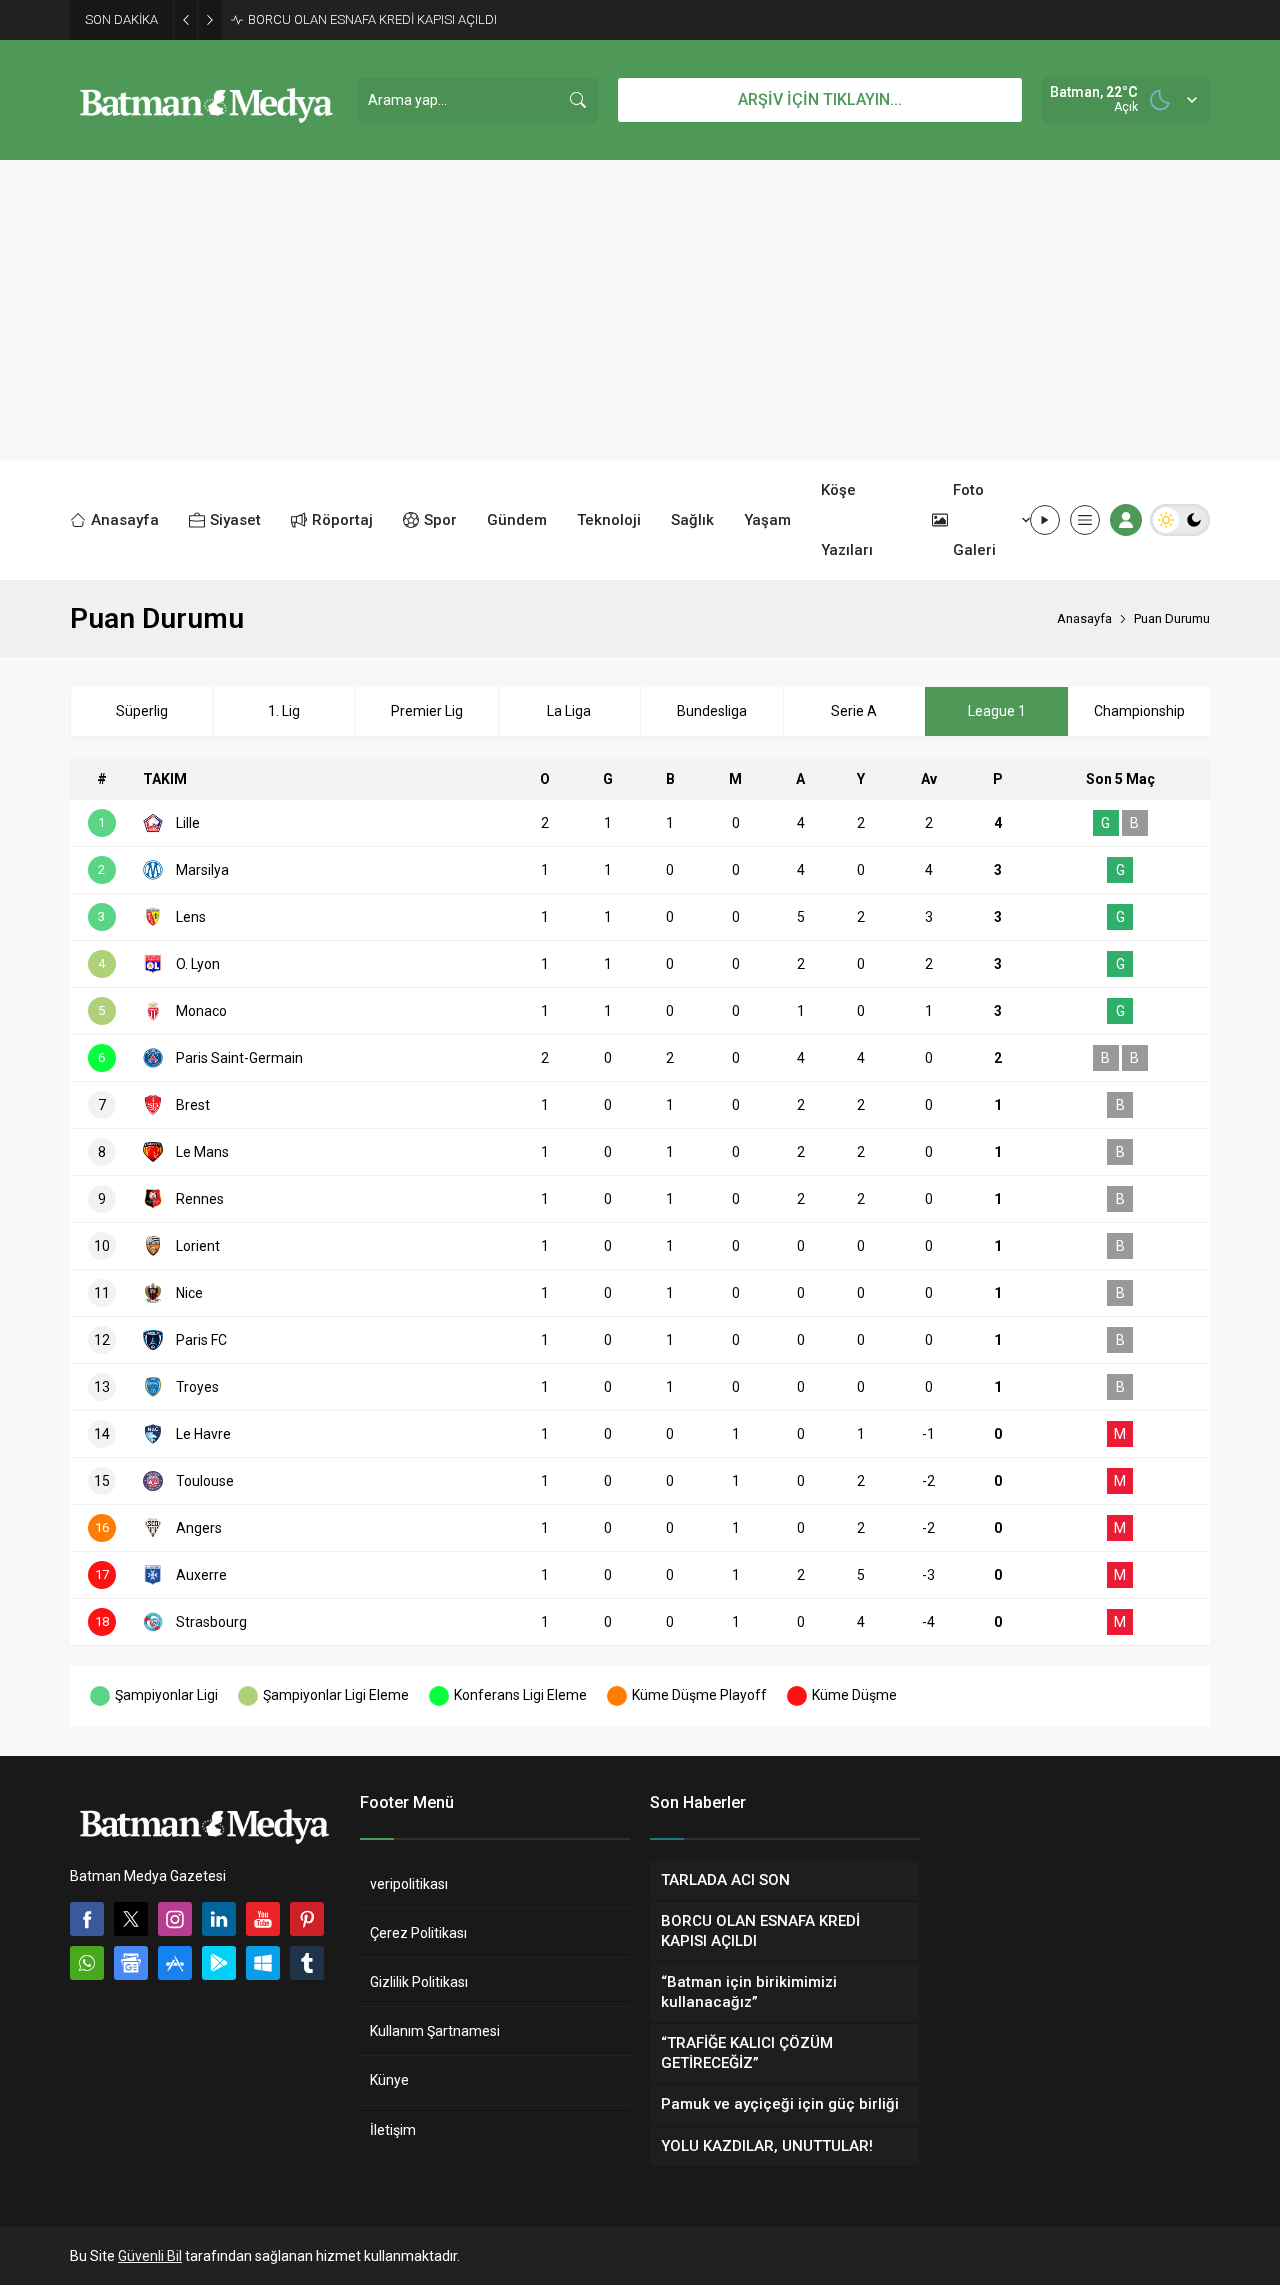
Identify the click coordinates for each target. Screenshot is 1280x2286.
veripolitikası (409, 1884)
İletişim (393, 2130)
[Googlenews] (131, 1963)
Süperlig (142, 711)
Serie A (854, 711)
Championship (1139, 711)
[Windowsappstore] (263, 1963)
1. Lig (284, 711)
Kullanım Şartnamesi (435, 2031)
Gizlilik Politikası (419, 1982)
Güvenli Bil (150, 2256)
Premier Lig (427, 711)
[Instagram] (175, 1919)
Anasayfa (1084, 618)
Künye (389, 2080)
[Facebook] (87, 1919)
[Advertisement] (640, 310)
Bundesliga (712, 711)
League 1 (997, 711)
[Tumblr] (307, 1963)
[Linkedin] (219, 1919)
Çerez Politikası (418, 1933)
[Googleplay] (219, 1963)
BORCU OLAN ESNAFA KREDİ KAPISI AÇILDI (372, 19)
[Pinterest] (307, 1919)
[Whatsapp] (87, 1963)
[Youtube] (263, 1919)
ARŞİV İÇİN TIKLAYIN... (820, 99)
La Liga (569, 711)
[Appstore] (175, 1963)
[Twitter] (131, 1919)
